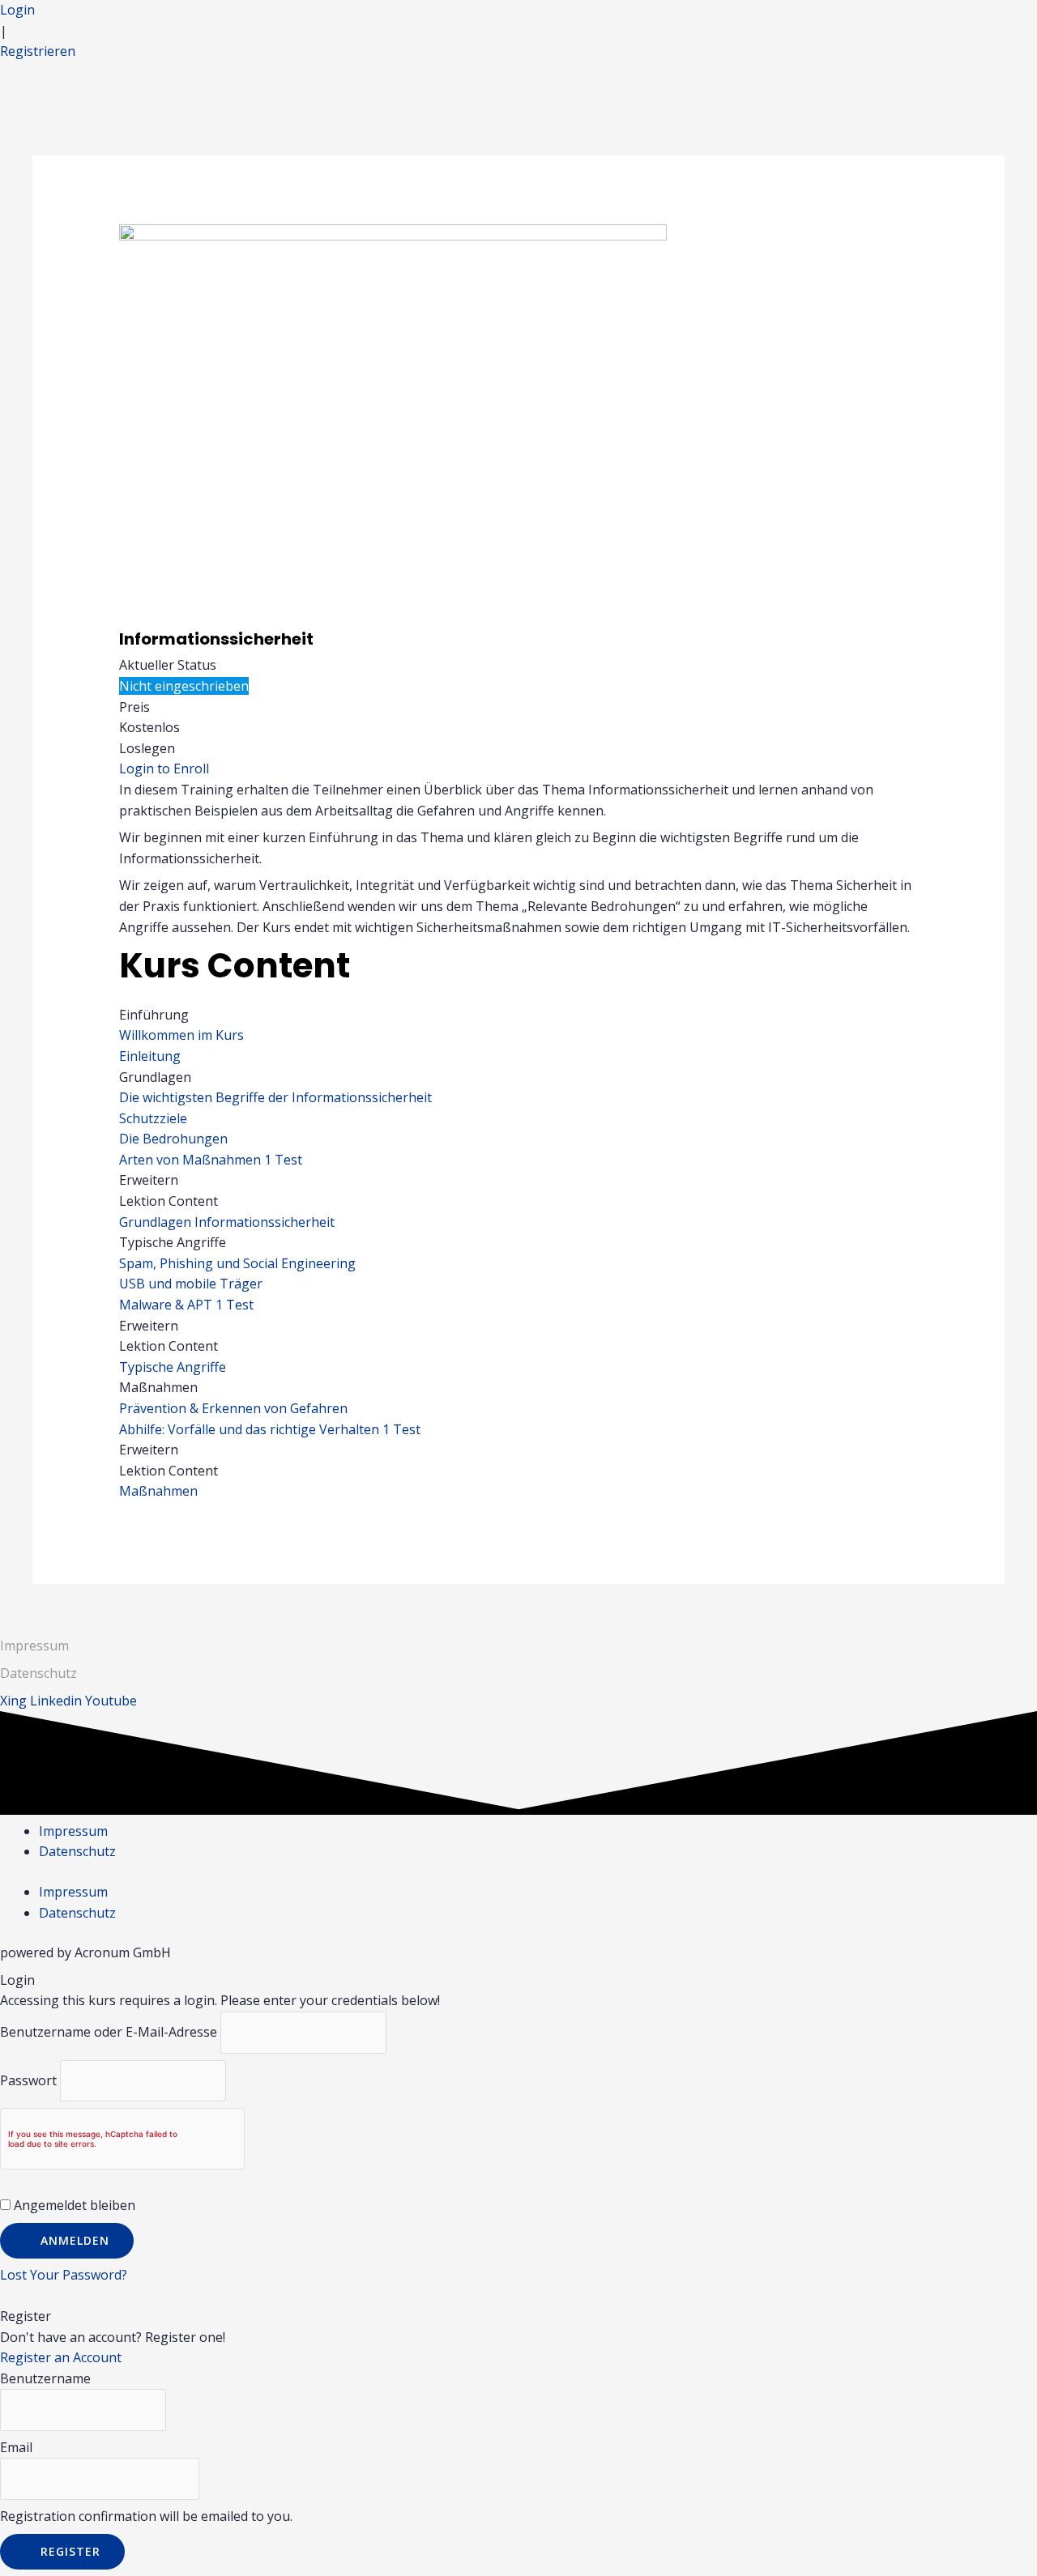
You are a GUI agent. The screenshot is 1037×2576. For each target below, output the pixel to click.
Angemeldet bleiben (73, 2205)
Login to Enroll (164, 769)
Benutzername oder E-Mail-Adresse (109, 2032)
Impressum (34, 1646)
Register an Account (61, 2357)
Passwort (28, 2080)
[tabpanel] (519, 859)
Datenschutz (77, 1851)
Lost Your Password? (64, 2275)
